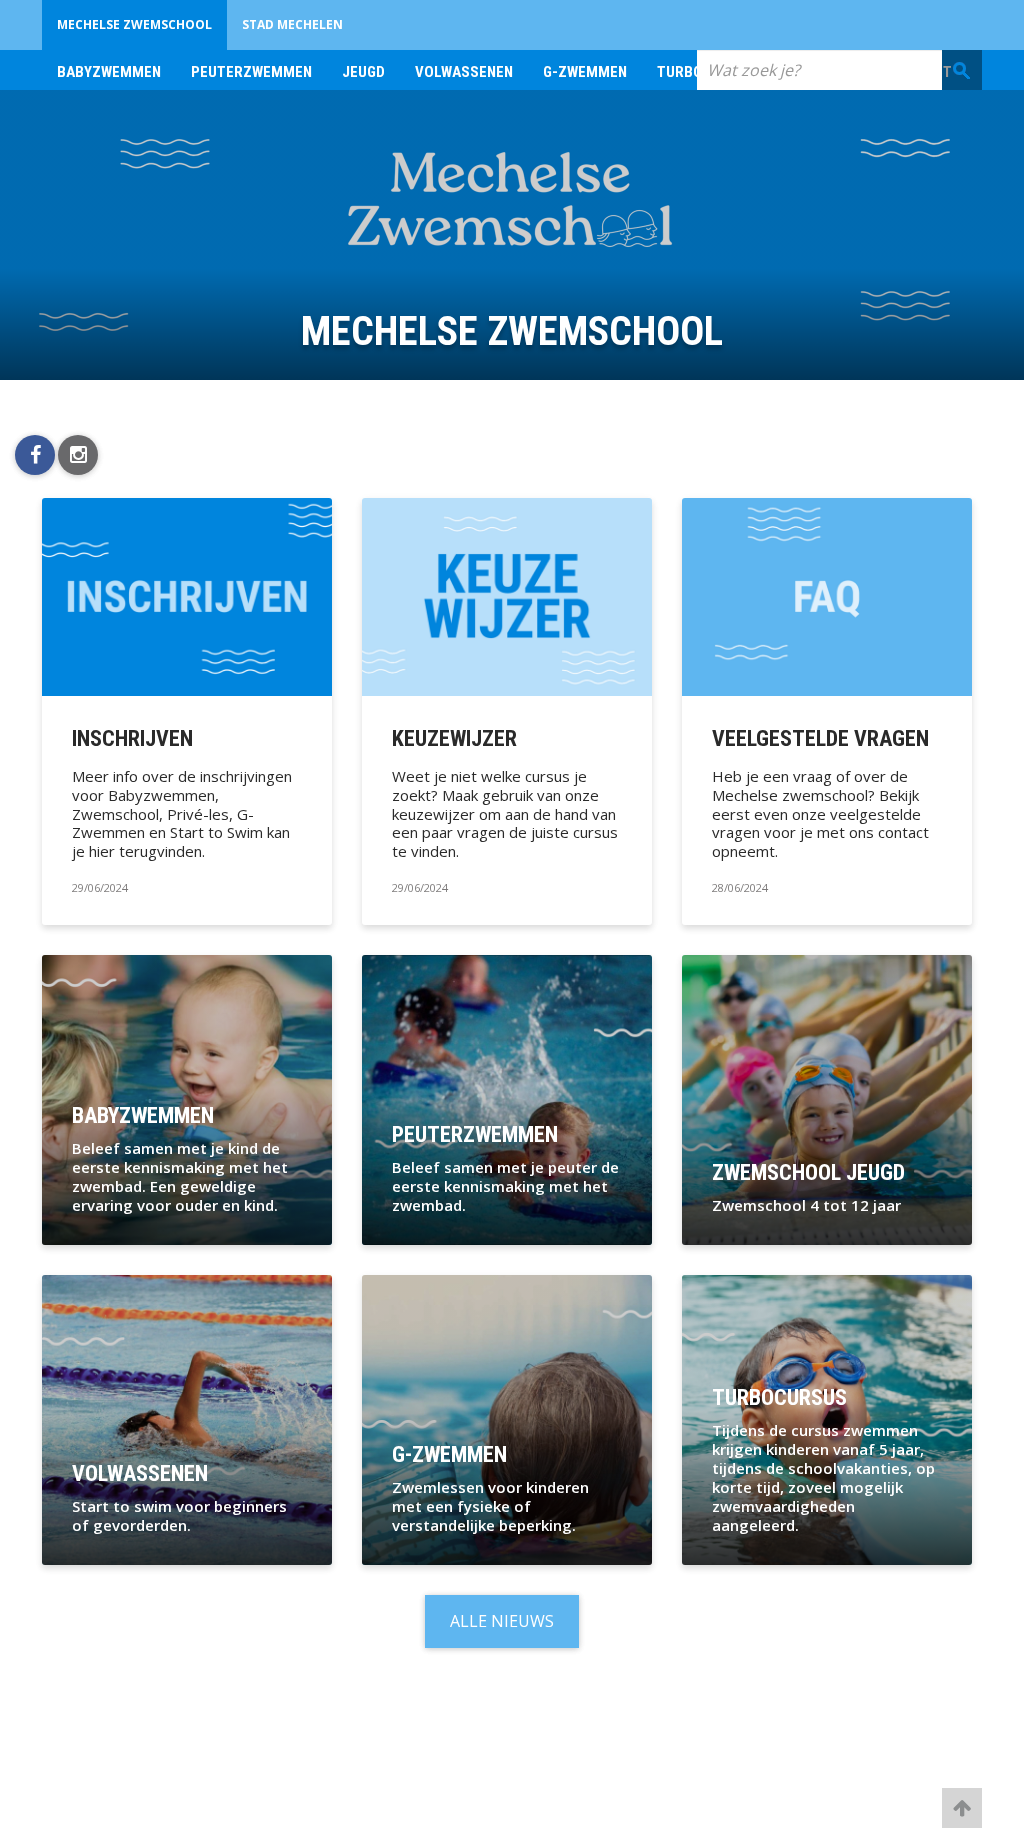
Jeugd (363, 72)
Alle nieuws (502, 1621)
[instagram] (78, 455)
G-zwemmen (585, 72)
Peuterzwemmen (251, 72)
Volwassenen (464, 72)
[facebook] (35, 455)
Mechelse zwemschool (134, 24)
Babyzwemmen (109, 72)
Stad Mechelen (292, 24)
